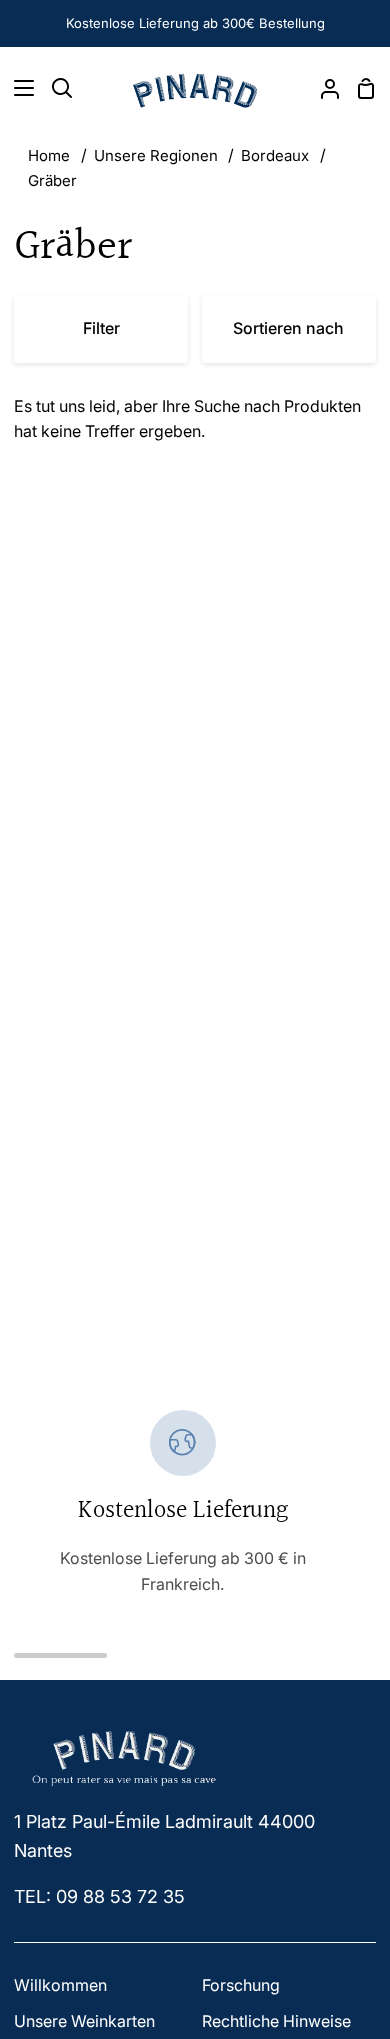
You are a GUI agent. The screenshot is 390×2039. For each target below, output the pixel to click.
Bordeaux (275, 155)
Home (49, 155)
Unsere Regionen (156, 155)
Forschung (241, 1985)
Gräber (52, 180)
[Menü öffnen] (18, 88)
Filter (101, 328)
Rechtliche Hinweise (276, 2021)
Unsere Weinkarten (84, 2021)
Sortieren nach (288, 328)
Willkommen (60, 1985)
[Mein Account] (322, 88)
